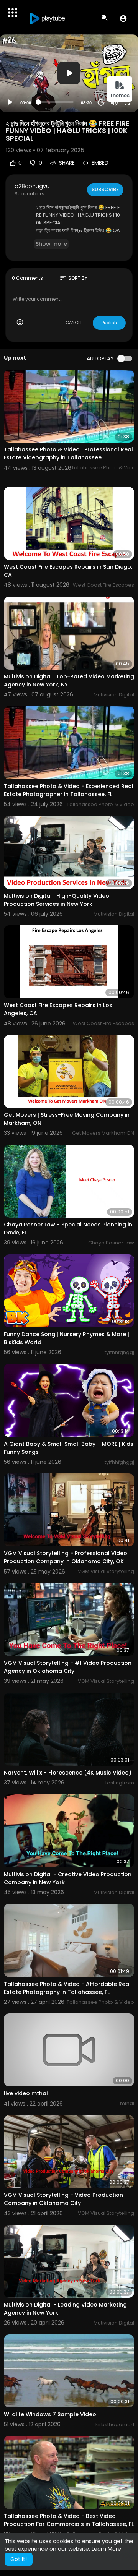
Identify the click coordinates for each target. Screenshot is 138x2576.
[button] (123, 18)
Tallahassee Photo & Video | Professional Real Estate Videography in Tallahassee (68, 453)
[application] (69, 73)
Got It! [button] (19, 2559)
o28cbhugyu (32, 186)
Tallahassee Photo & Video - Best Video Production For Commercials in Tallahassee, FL (69, 2520)
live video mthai (26, 2093)
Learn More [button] (106, 2549)
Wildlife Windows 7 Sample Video (50, 2414)
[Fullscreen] (127, 102)
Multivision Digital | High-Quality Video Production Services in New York (57, 900)
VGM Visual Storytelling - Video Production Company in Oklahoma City (63, 2199)
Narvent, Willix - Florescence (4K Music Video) (68, 1773)
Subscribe (105, 189)
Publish (109, 323)
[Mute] (114, 102)
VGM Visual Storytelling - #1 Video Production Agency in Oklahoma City (68, 1667)
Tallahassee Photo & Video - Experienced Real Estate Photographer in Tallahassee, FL (69, 790)
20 (101, 102)
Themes (120, 95)
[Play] (10, 102)
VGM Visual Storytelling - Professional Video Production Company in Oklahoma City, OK (66, 1557)
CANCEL (74, 323)
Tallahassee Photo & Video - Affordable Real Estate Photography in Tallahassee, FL (67, 1988)
